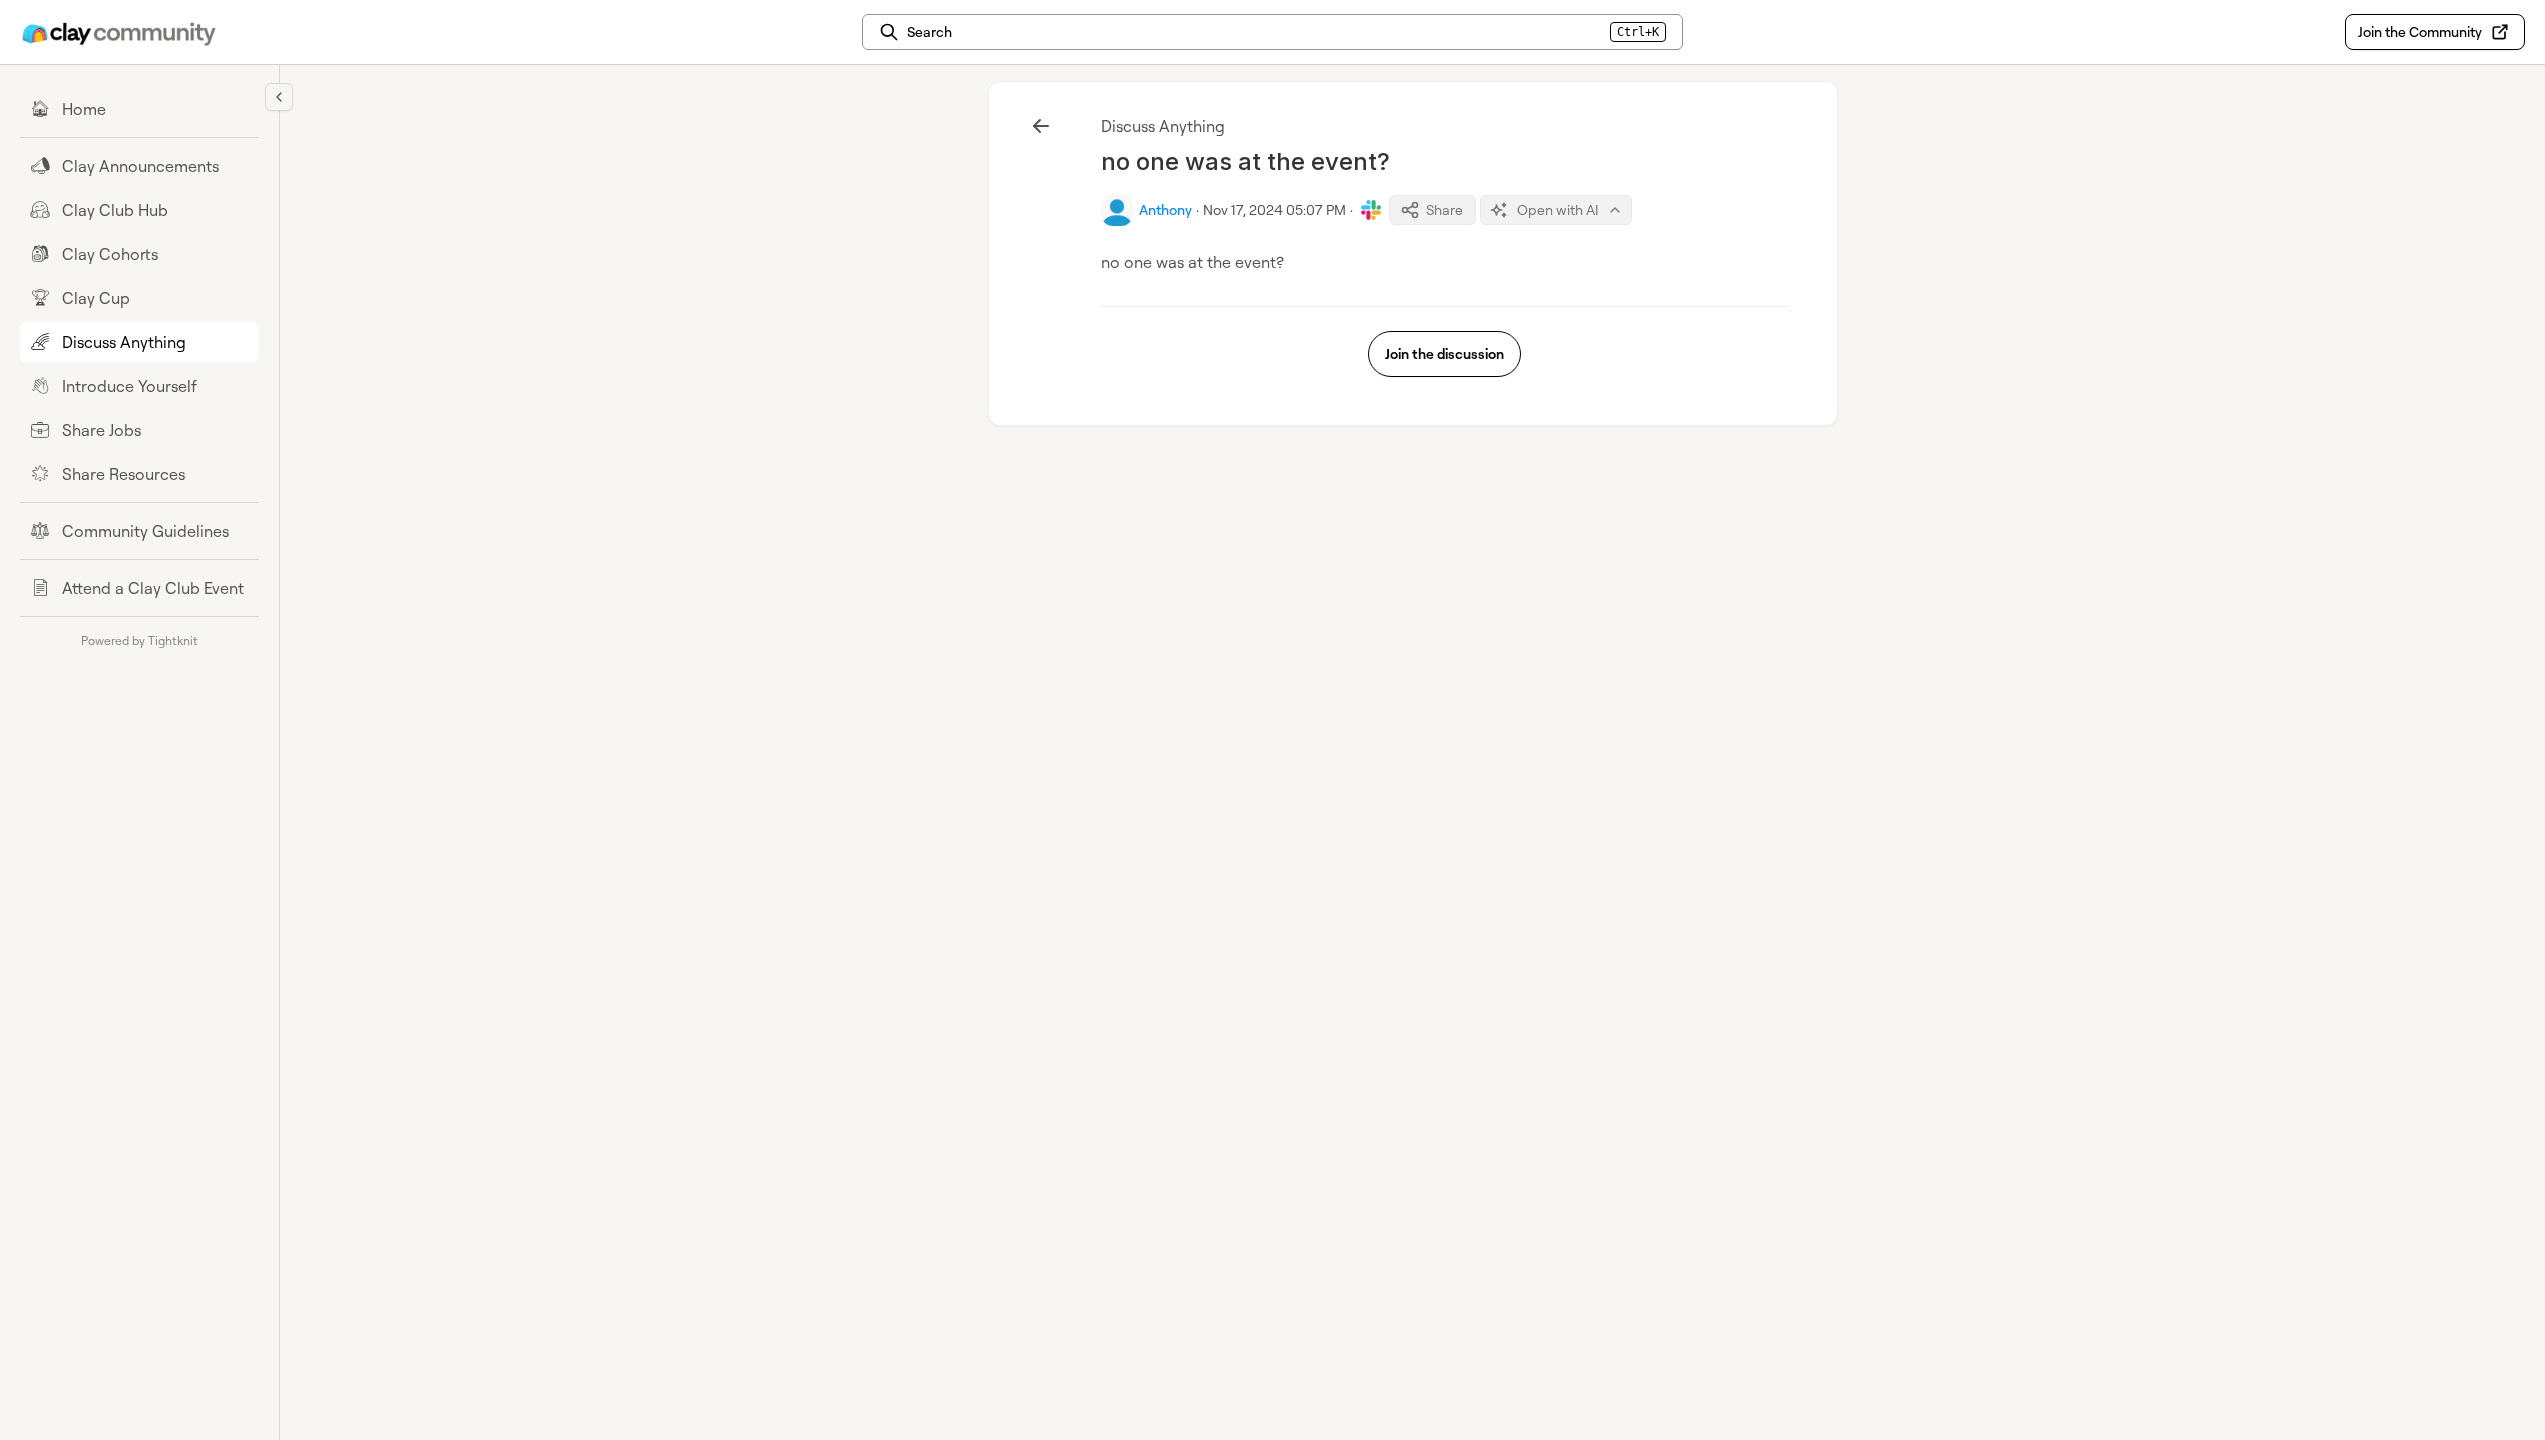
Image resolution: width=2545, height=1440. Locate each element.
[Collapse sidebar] (279, 97)
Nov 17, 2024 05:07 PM (1274, 209)
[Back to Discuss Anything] (1041, 126)
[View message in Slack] (1371, 210)
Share (1444, 209)
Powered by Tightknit (139, 640)
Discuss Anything (1163, 126)
